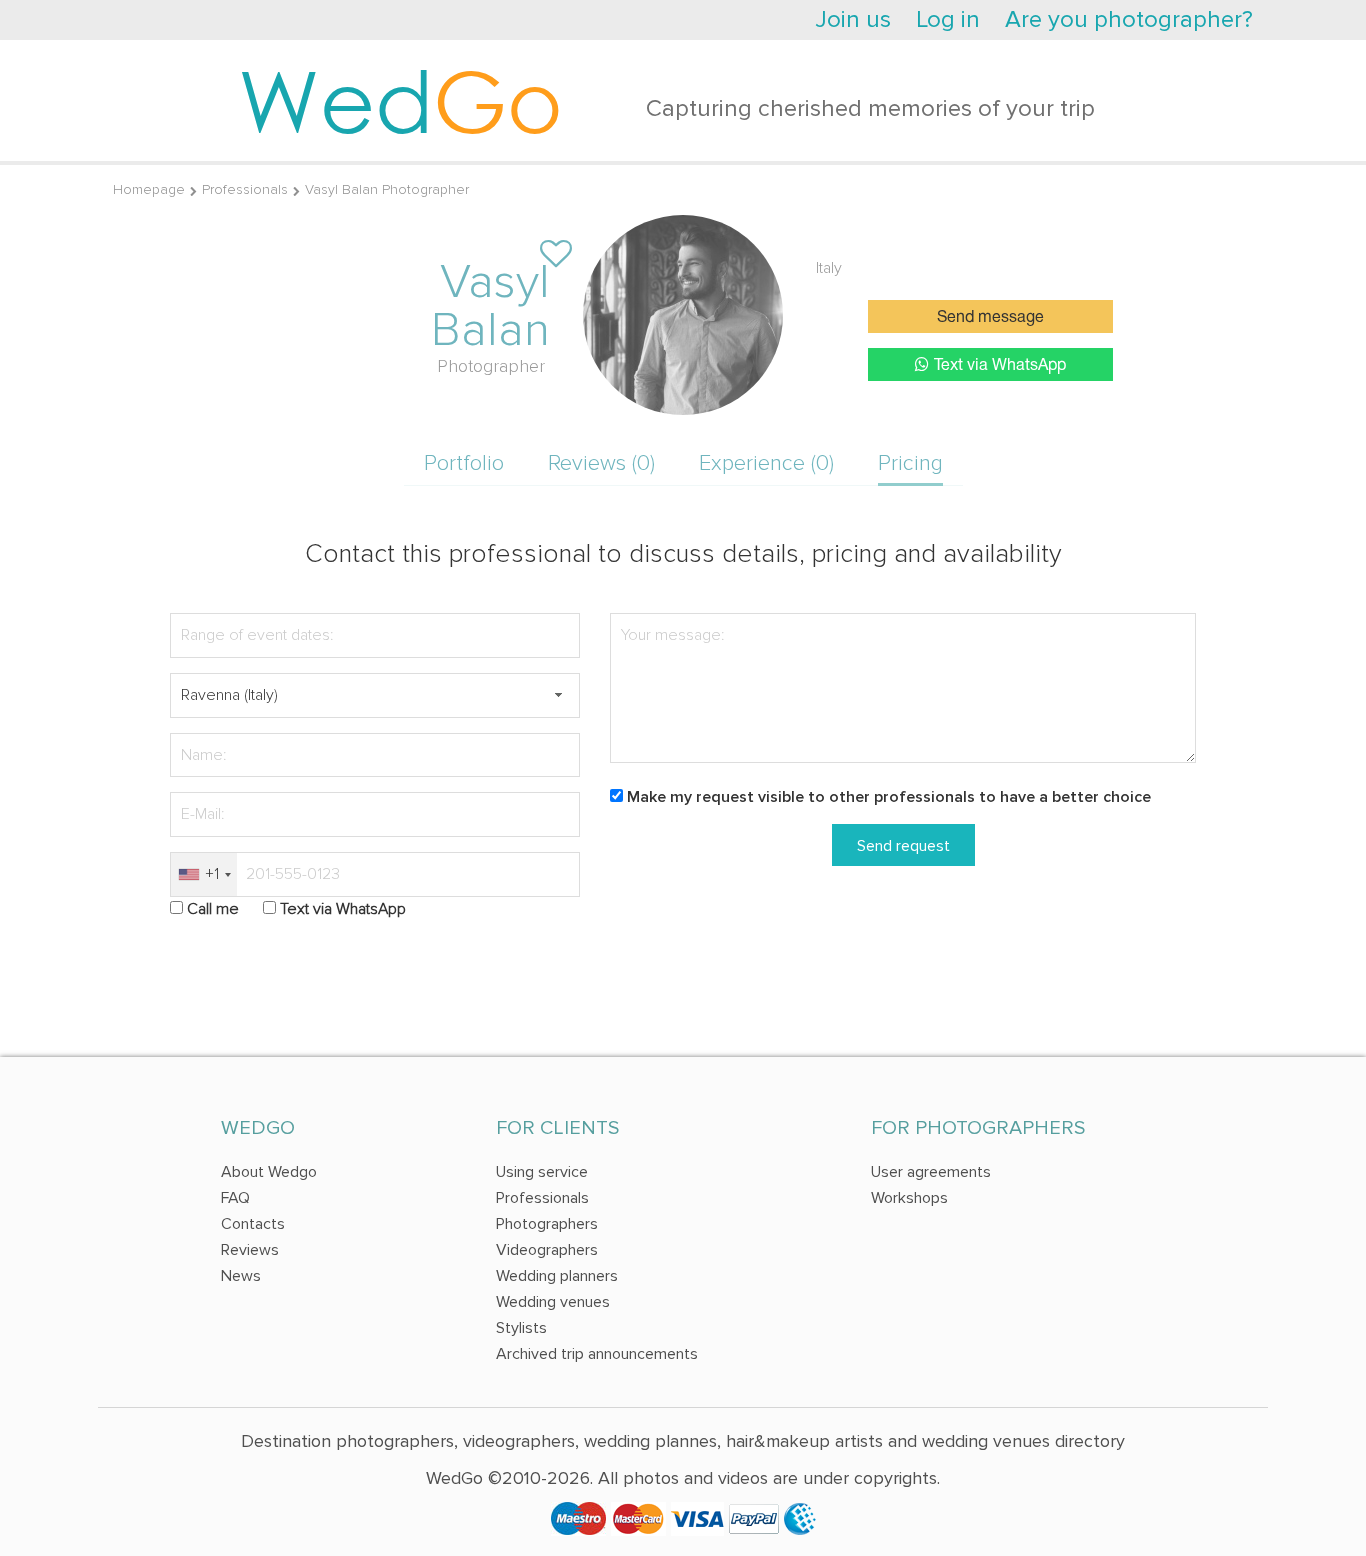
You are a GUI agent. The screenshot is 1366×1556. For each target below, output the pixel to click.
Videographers (547, 1250)
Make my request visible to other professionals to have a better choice (889, 797)
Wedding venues (553, 1302)
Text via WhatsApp (1000, 366)
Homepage (149, 189)
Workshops (909, 1198)
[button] (558, 695)
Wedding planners (557, 1276)
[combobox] (204, 874)
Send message (990, 318)
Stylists (521, 1328)
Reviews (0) (601, 463)
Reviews (250, 1250)
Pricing (910, 463)
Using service (542, 1172)
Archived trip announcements (597, 1354)
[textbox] (375, 695)
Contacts (253, 1224)
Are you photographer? (1129, 19)
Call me (213, 909)
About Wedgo (269, 1172)
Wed (400, 100)
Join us (853, 19)
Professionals (245, 189)
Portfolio (464, 463)
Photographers (547, 1224)
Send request (903, 846)
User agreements (931, 1172)
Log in (948, 19)
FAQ (235, 1198)
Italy (829, 268)
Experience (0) (766, 463)
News (241, 1276)
